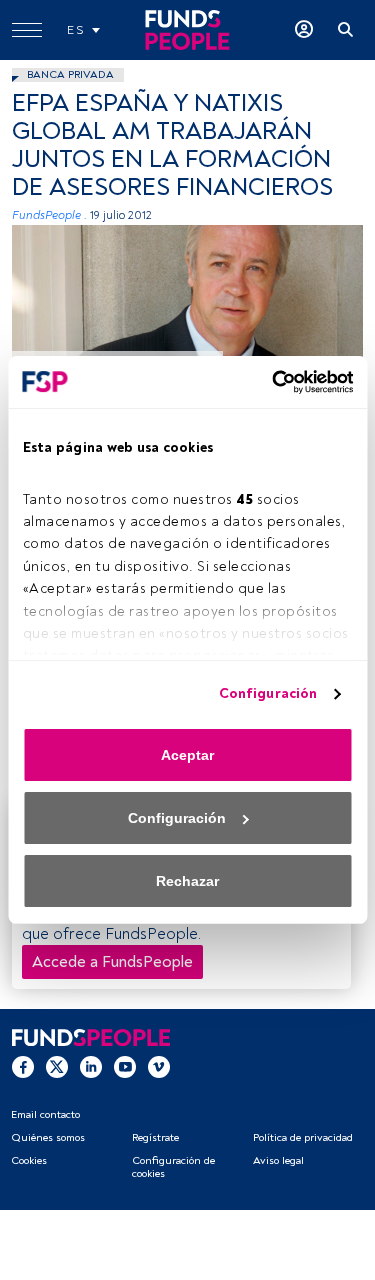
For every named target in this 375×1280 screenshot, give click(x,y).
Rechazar (187, 881)
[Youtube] (125, 1066)
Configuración (268, 693)
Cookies (29, 1160)
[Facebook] (23, 1066)
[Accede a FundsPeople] (304, 30)
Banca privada (70, 74)
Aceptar (187, 755)
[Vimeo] (159, 1066)
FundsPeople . (49, 215)
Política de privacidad (303, 1137)
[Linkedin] (91, 1066)
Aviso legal (278, 1160)
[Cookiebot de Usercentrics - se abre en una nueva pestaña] (268, 382)
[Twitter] (57, 1066)
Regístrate (155, 1137)
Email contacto (45, 1114)
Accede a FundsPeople (112, 962)
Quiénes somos (48, 1137)
